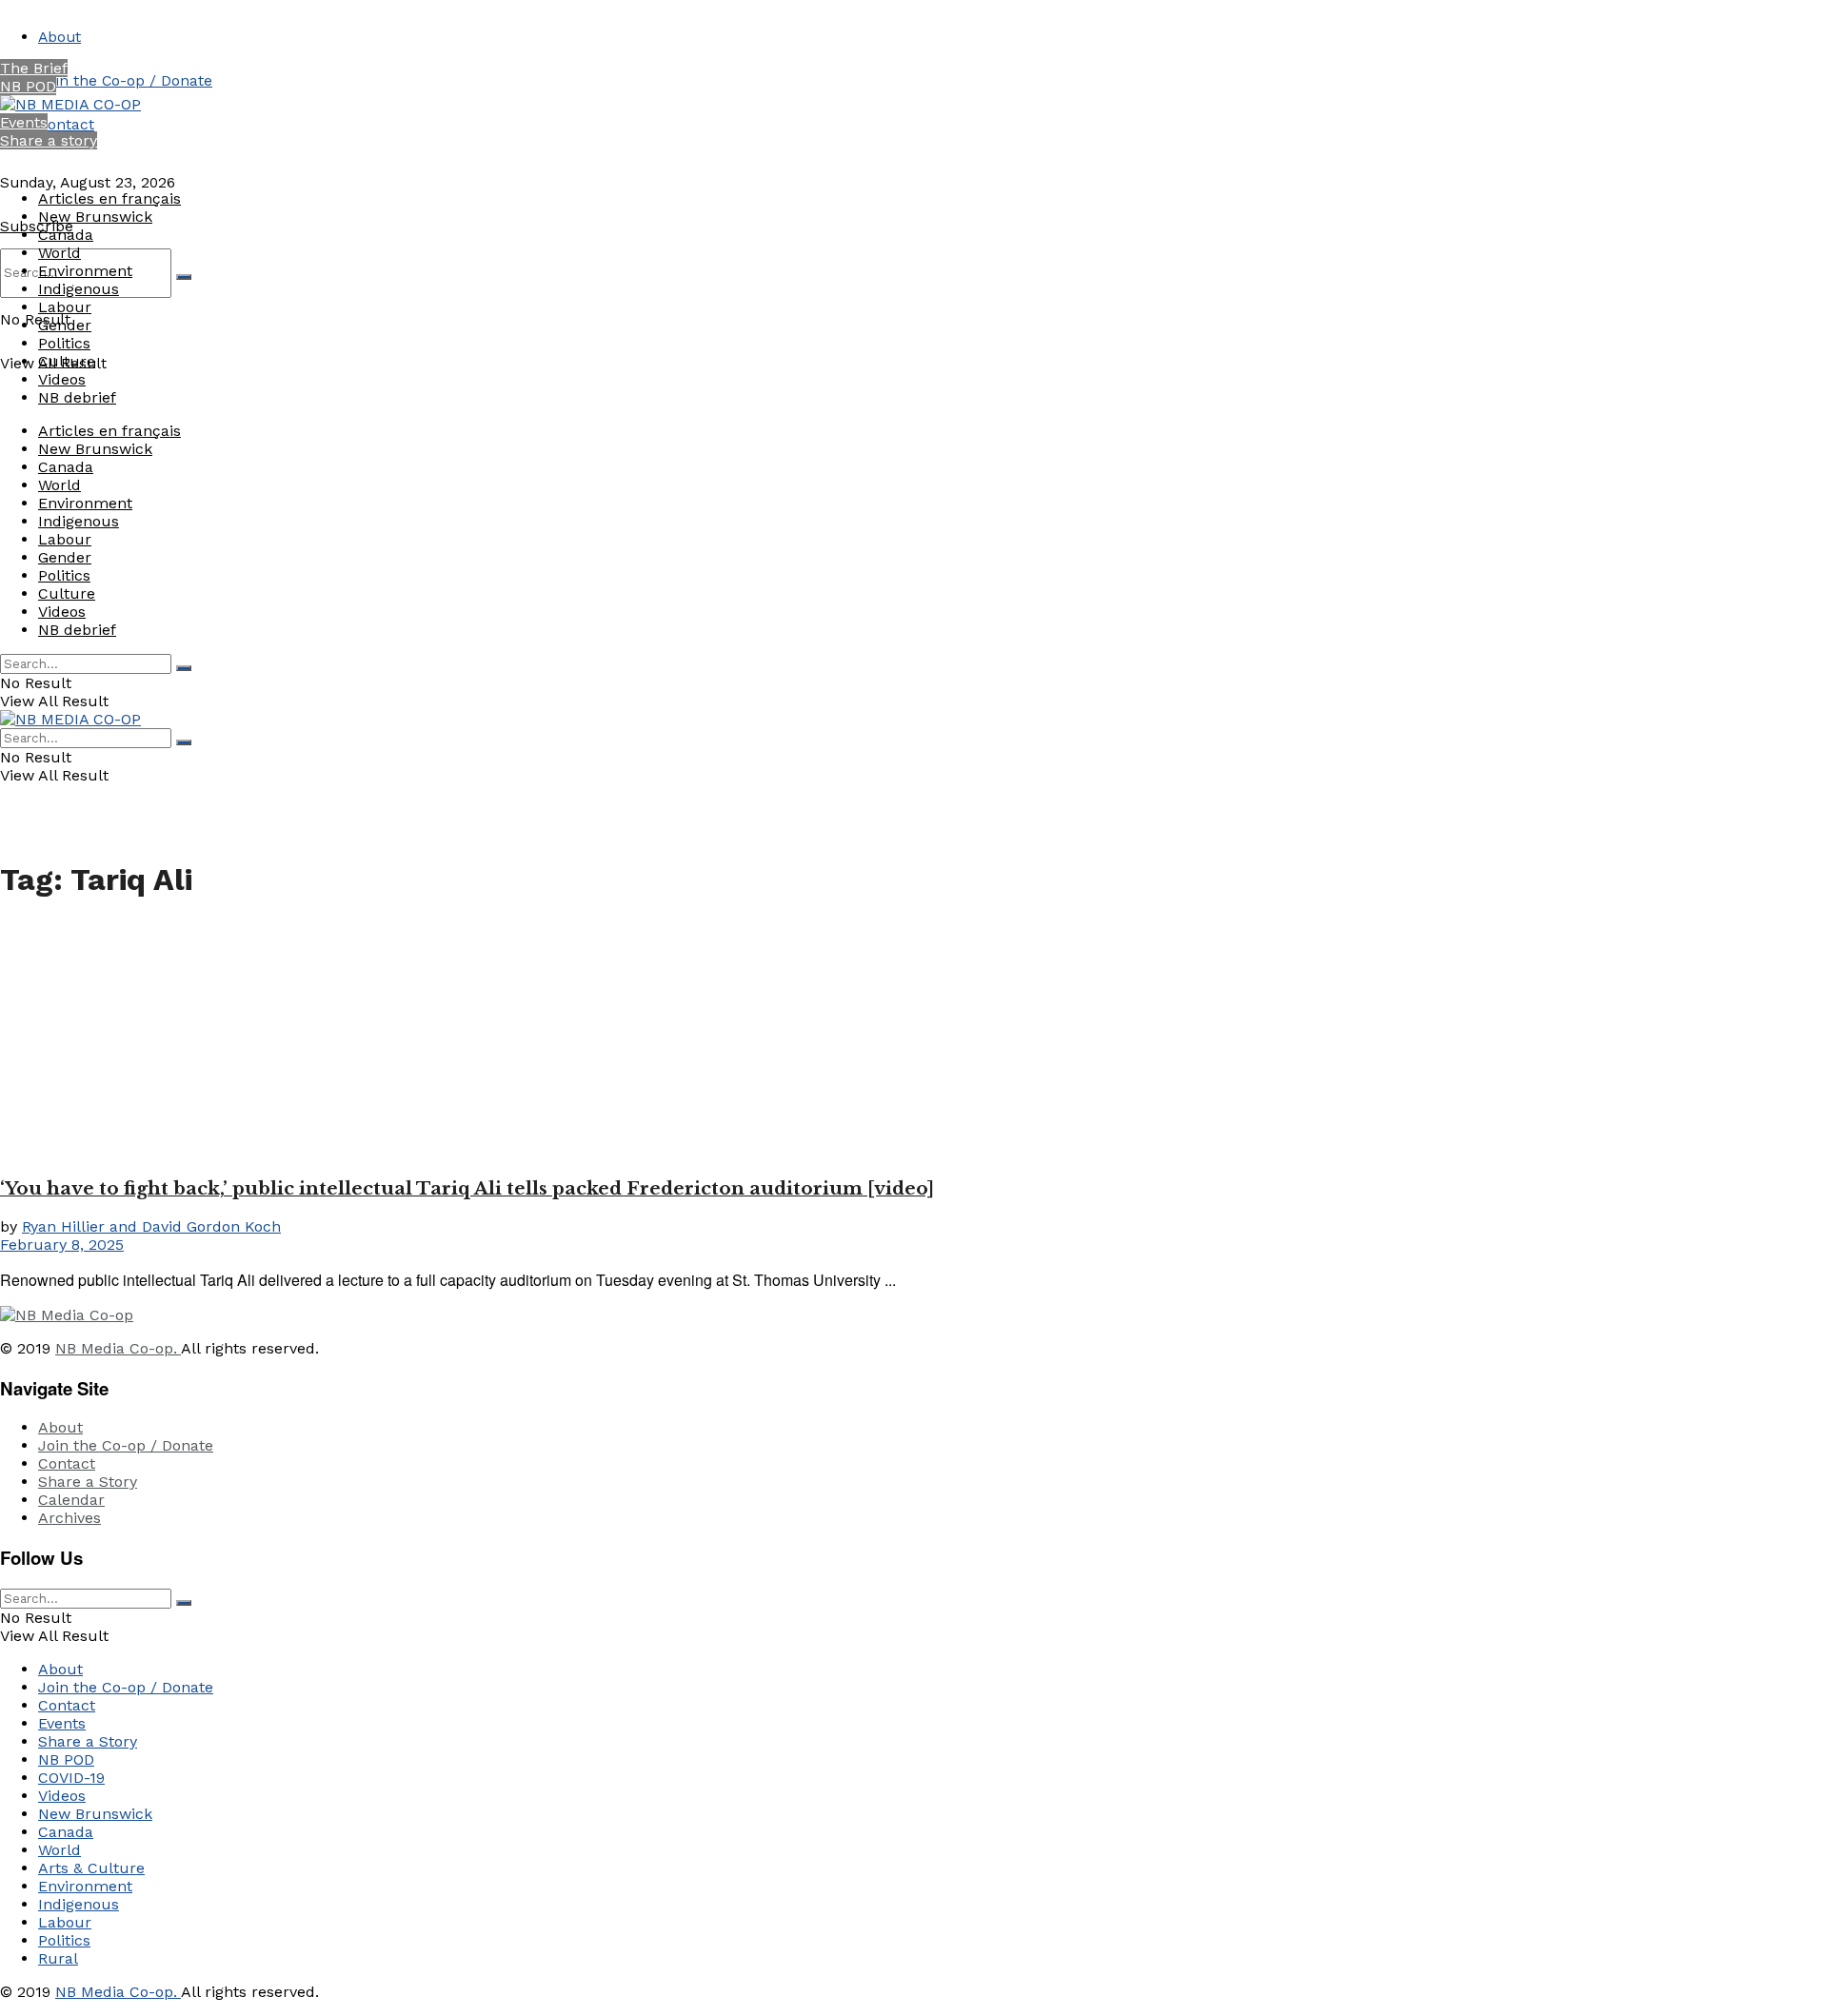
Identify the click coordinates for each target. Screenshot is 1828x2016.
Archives (70, 1518)
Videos (62, 379)
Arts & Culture (91, 1868)
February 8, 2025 (62, 1245)
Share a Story (88, 1482)
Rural (58, 1958)
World (60, 253)
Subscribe (37, 226)
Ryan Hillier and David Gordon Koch (151, 1226)
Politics (64, 343)
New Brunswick (95, 217)
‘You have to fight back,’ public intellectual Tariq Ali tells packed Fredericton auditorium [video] (467, 1188)
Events (24, 122)
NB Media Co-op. (118, 1348)
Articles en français (109, 198)
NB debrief (77, 397)
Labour (65, 307)
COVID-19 (71, 1778)
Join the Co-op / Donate (125, 80)
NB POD (28, 86)
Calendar (71, 1500)
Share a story (49, 140)
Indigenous (79, 289)
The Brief (34, 68)
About (60, 37)
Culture (67, 361)
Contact (66, 124)
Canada (66, 235)
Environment (85, 271)
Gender (65, 325)
